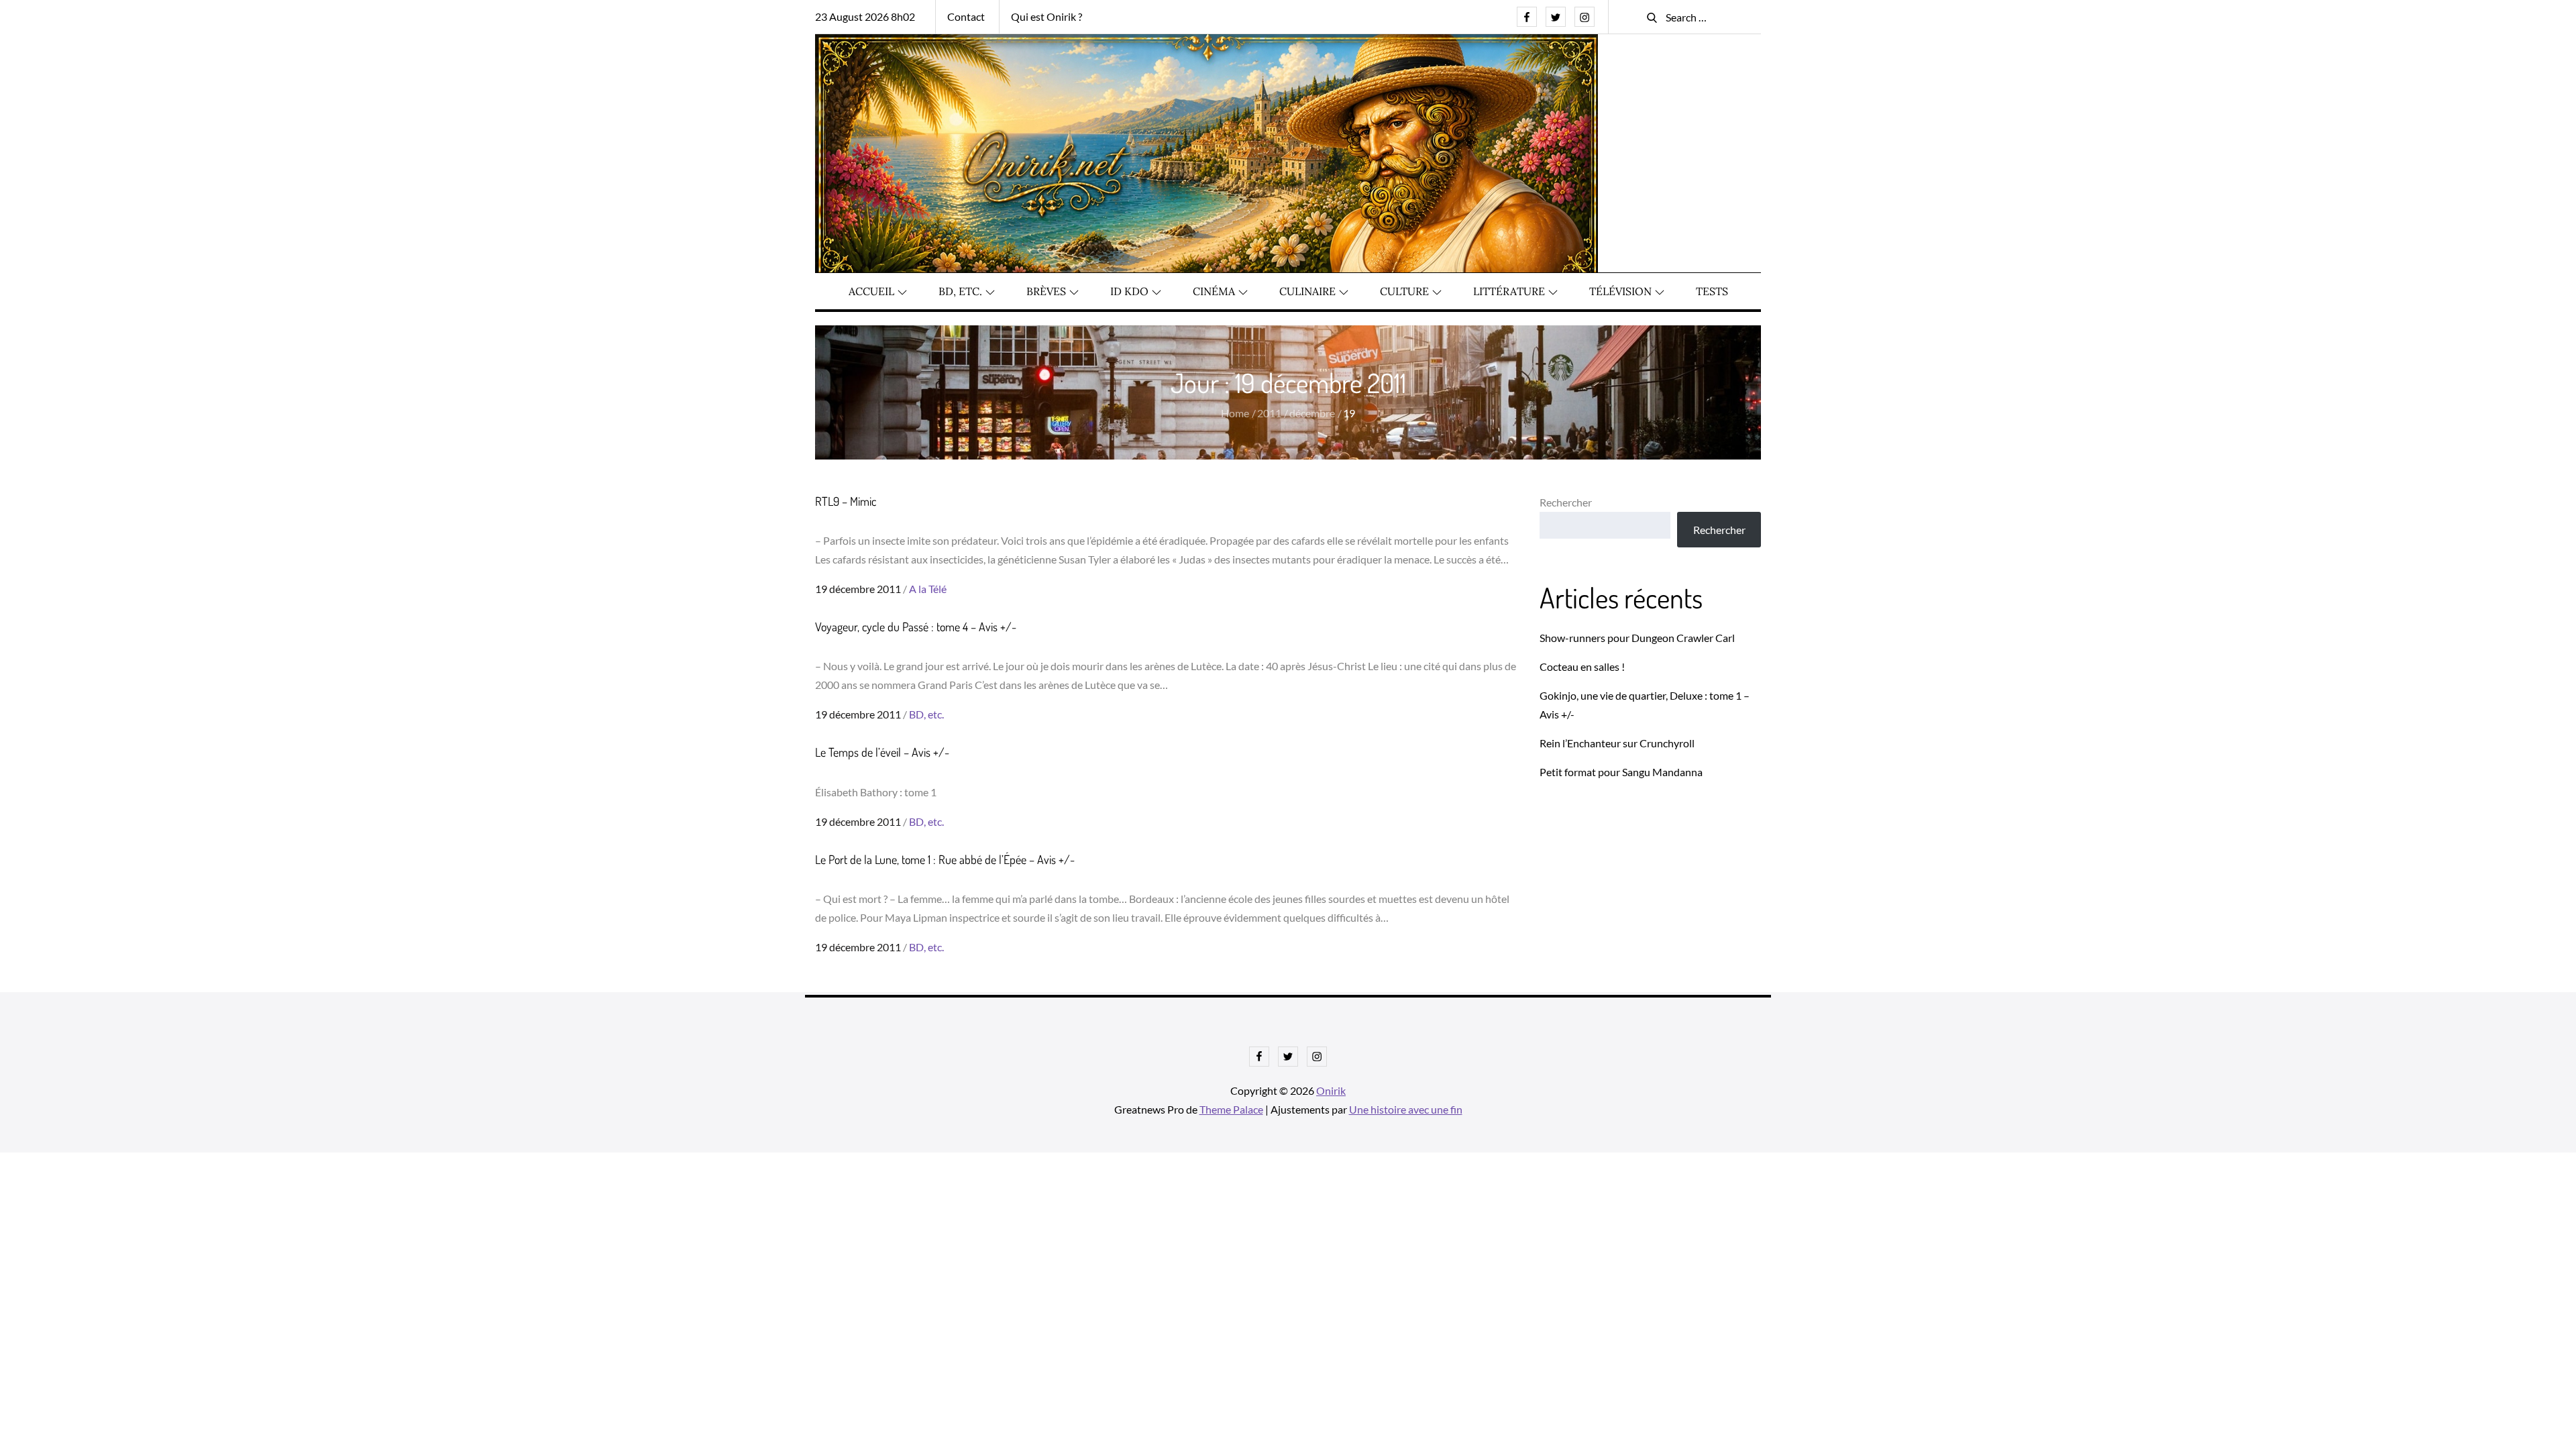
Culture (1404, 291)
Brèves (1046, 291)
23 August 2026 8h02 (865, 16)
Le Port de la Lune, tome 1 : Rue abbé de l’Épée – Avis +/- (945, 859)
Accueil (871, 291)
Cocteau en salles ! (1582, 666)
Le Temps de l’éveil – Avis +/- (882, 752)
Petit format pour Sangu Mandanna (1621, 772)
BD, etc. (960, 291)
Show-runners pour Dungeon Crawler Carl (1637, 638)
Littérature (1509, 291)
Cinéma (1214, 291)
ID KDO (1129, 291)
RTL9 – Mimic (846, 501)
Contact (966, 16)
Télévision (1620, 291)
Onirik (1331, 1090)
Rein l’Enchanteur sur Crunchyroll (1617, 743)
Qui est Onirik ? (1046, 16)
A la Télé (928, 589)
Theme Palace (1231, 1109)
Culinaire (1307, 291)
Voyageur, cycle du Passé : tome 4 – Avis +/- (916, 627)
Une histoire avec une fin (1406, 1109)
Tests (1712, 291)
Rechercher (1566, 502)
